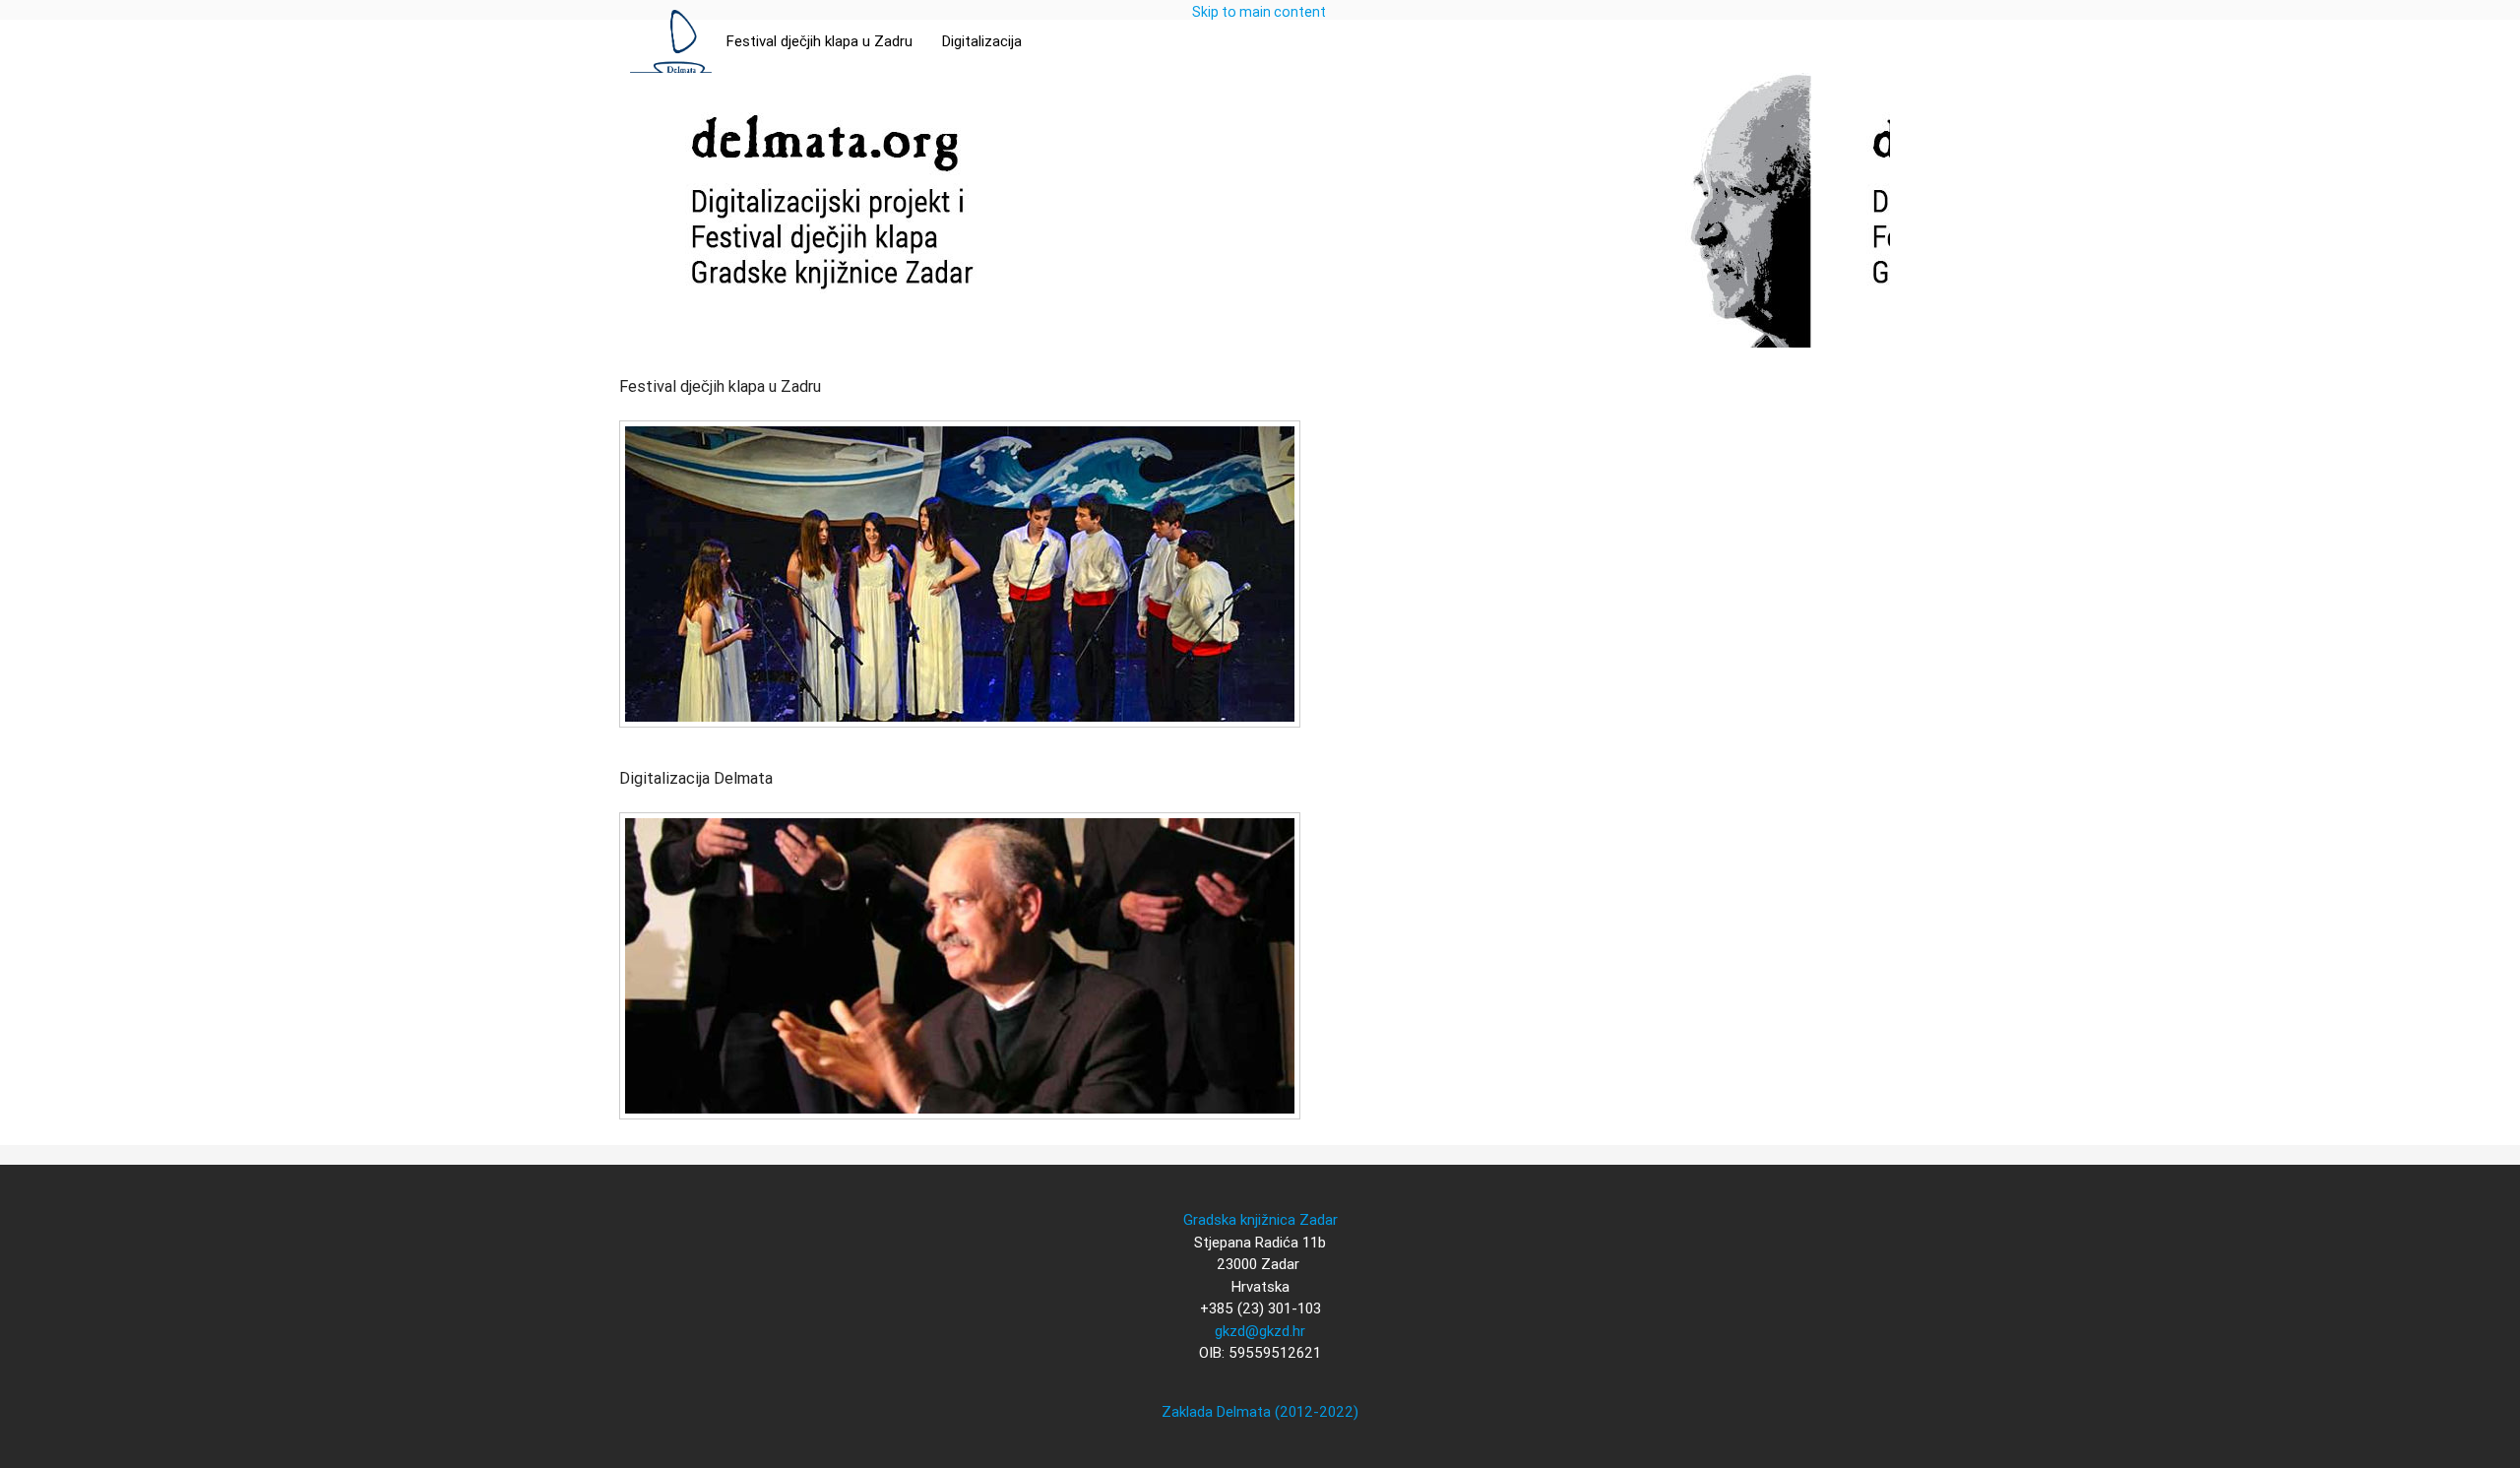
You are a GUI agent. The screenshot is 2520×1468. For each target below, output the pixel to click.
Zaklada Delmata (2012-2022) (1260, 1411)
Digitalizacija (982, 41)
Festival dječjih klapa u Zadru (819, 41)
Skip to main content (1259, 12)
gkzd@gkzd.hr (1260, 1331)
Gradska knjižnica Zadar (1260, 1219)
